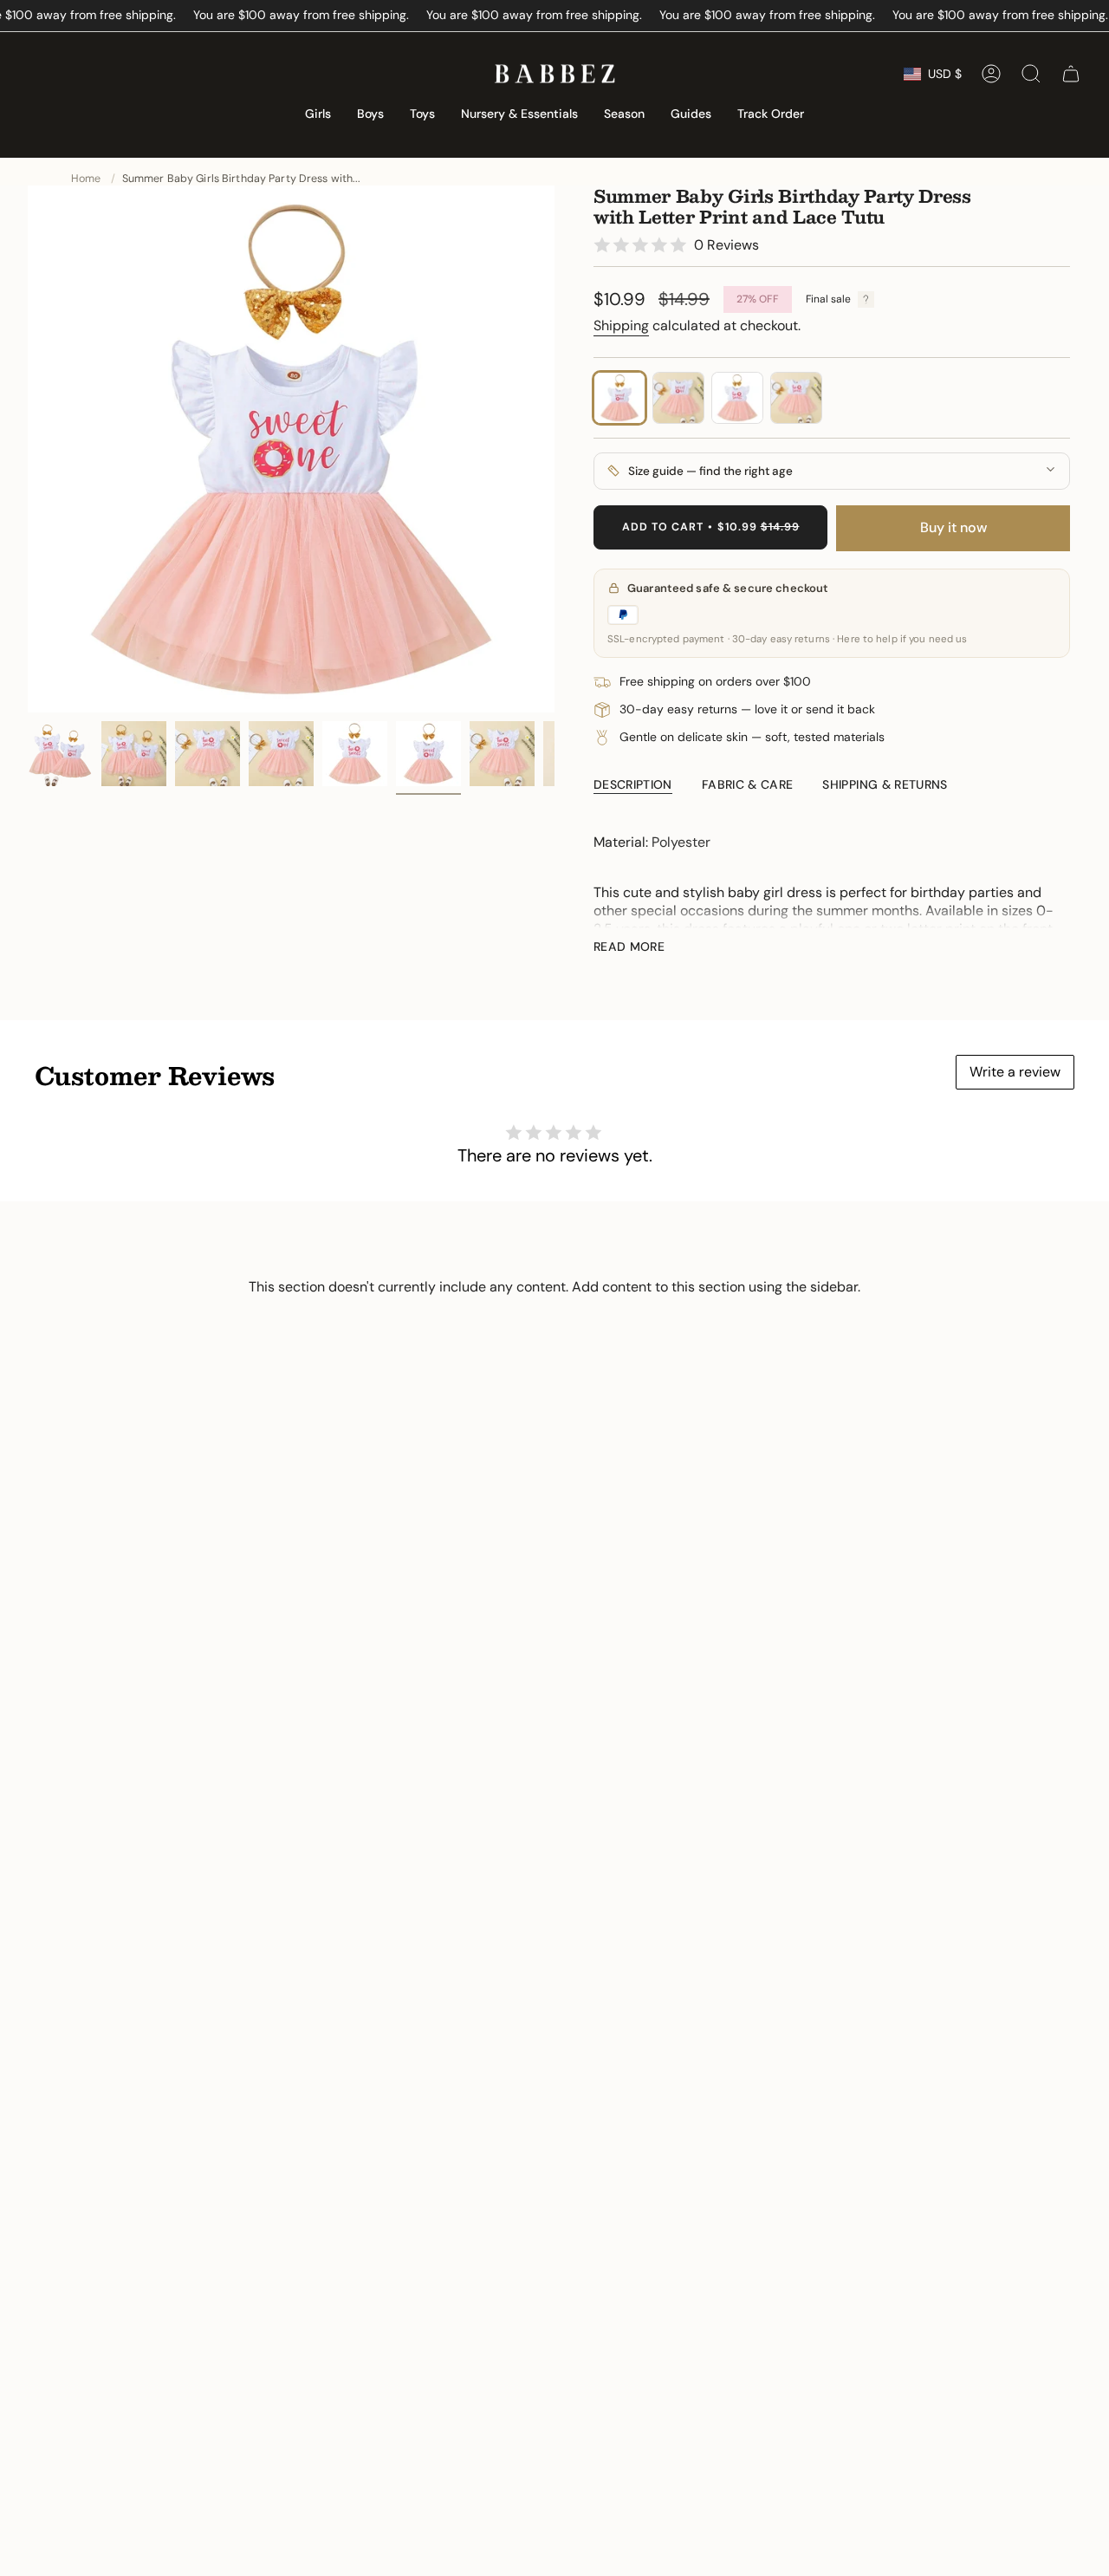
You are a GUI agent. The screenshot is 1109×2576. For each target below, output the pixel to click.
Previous (28, 449)
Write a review (1015, 1072)
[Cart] (1071, 74)
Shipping (621, 325)
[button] (318, 115)
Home (86, 179)
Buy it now (953, 527)
